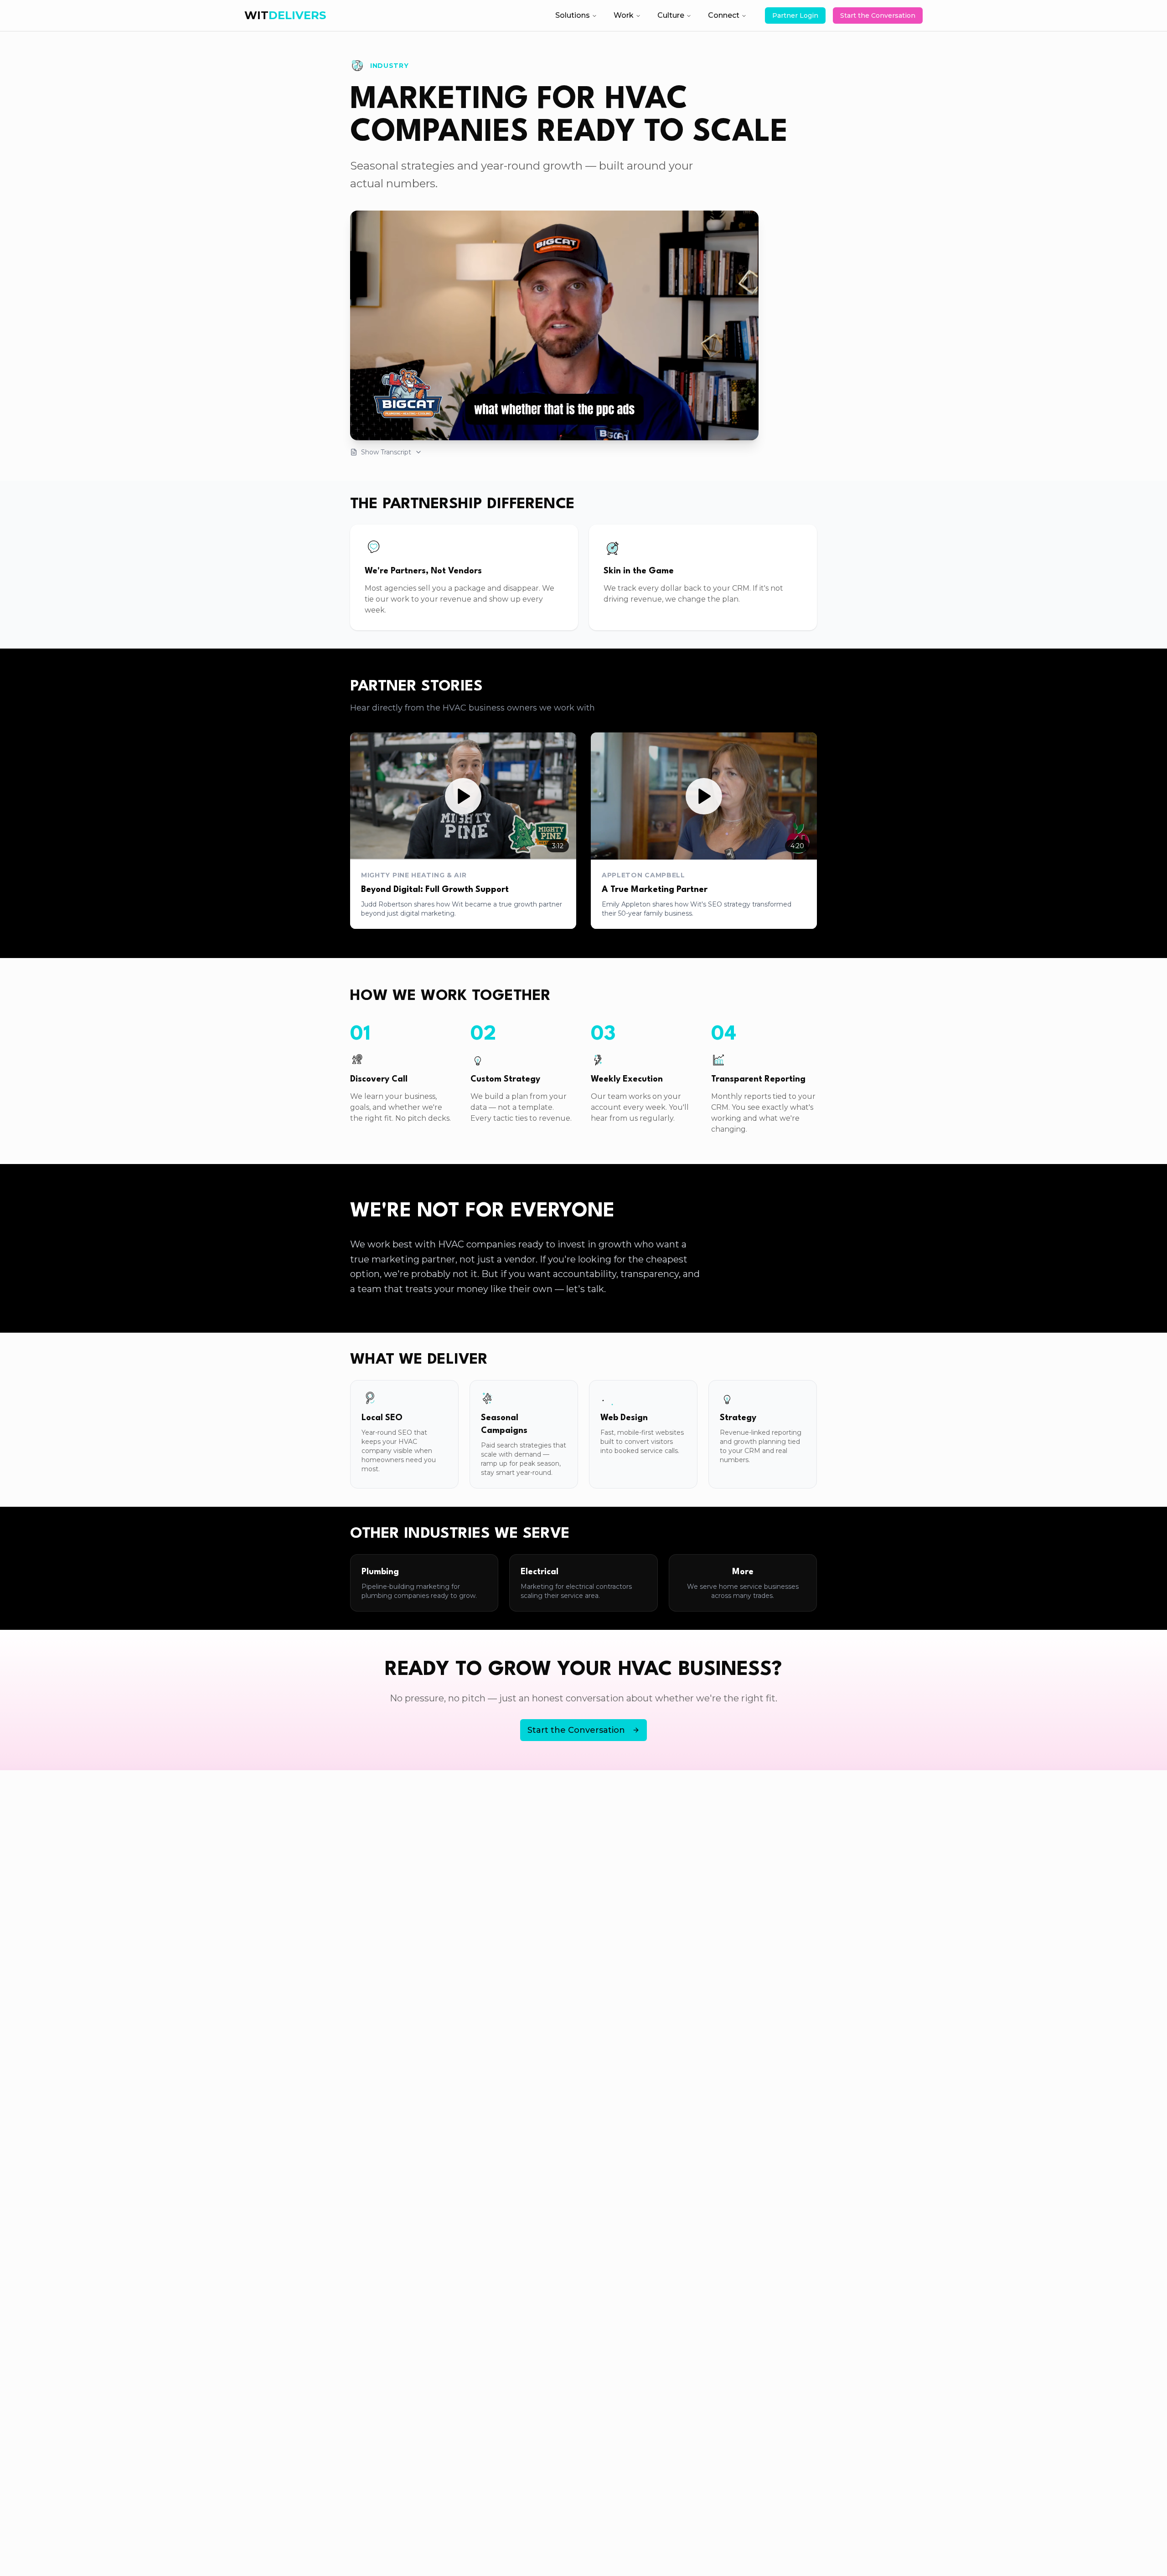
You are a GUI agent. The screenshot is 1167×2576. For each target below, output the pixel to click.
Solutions (573, 15)
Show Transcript (386, 452)
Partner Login (795, 15)
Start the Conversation (878, 15)
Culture (671, 15)
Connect (724, 15)
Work (624, 15)
